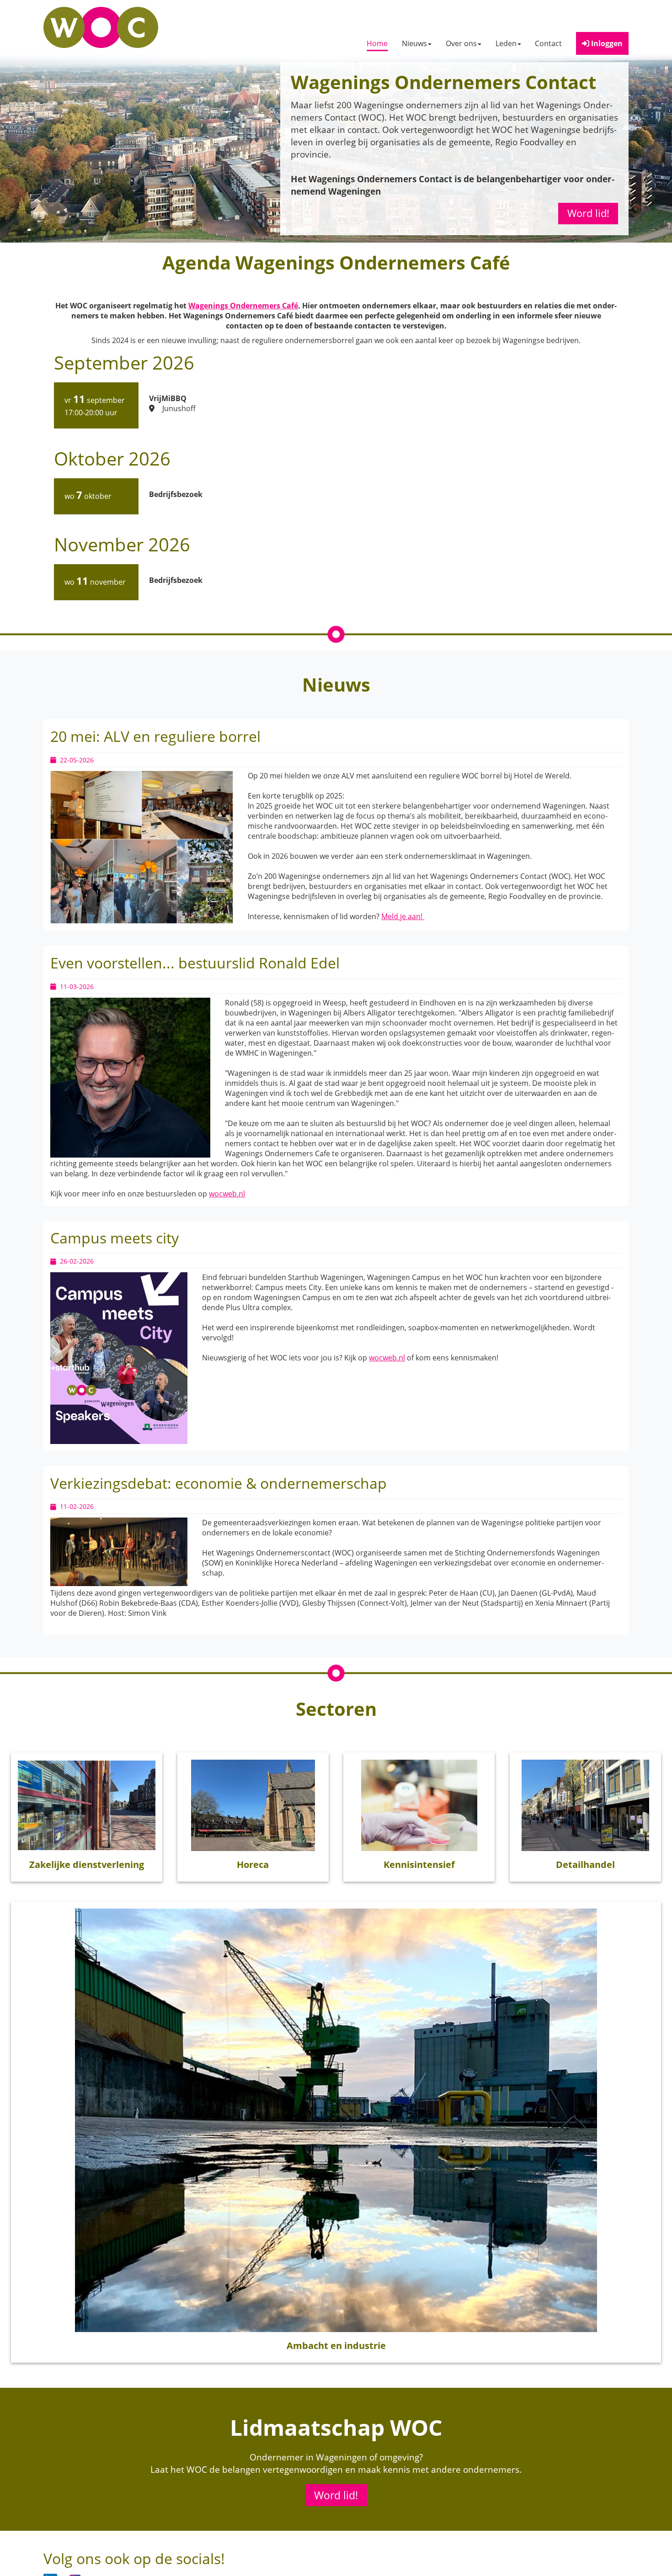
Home (377, 43)
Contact (548, 43)
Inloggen (606, 43)
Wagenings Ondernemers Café (243, 306)
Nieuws (414, 43)
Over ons (461, 43)
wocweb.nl (227, 1194)
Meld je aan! (403, 916)
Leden (506, 43)
